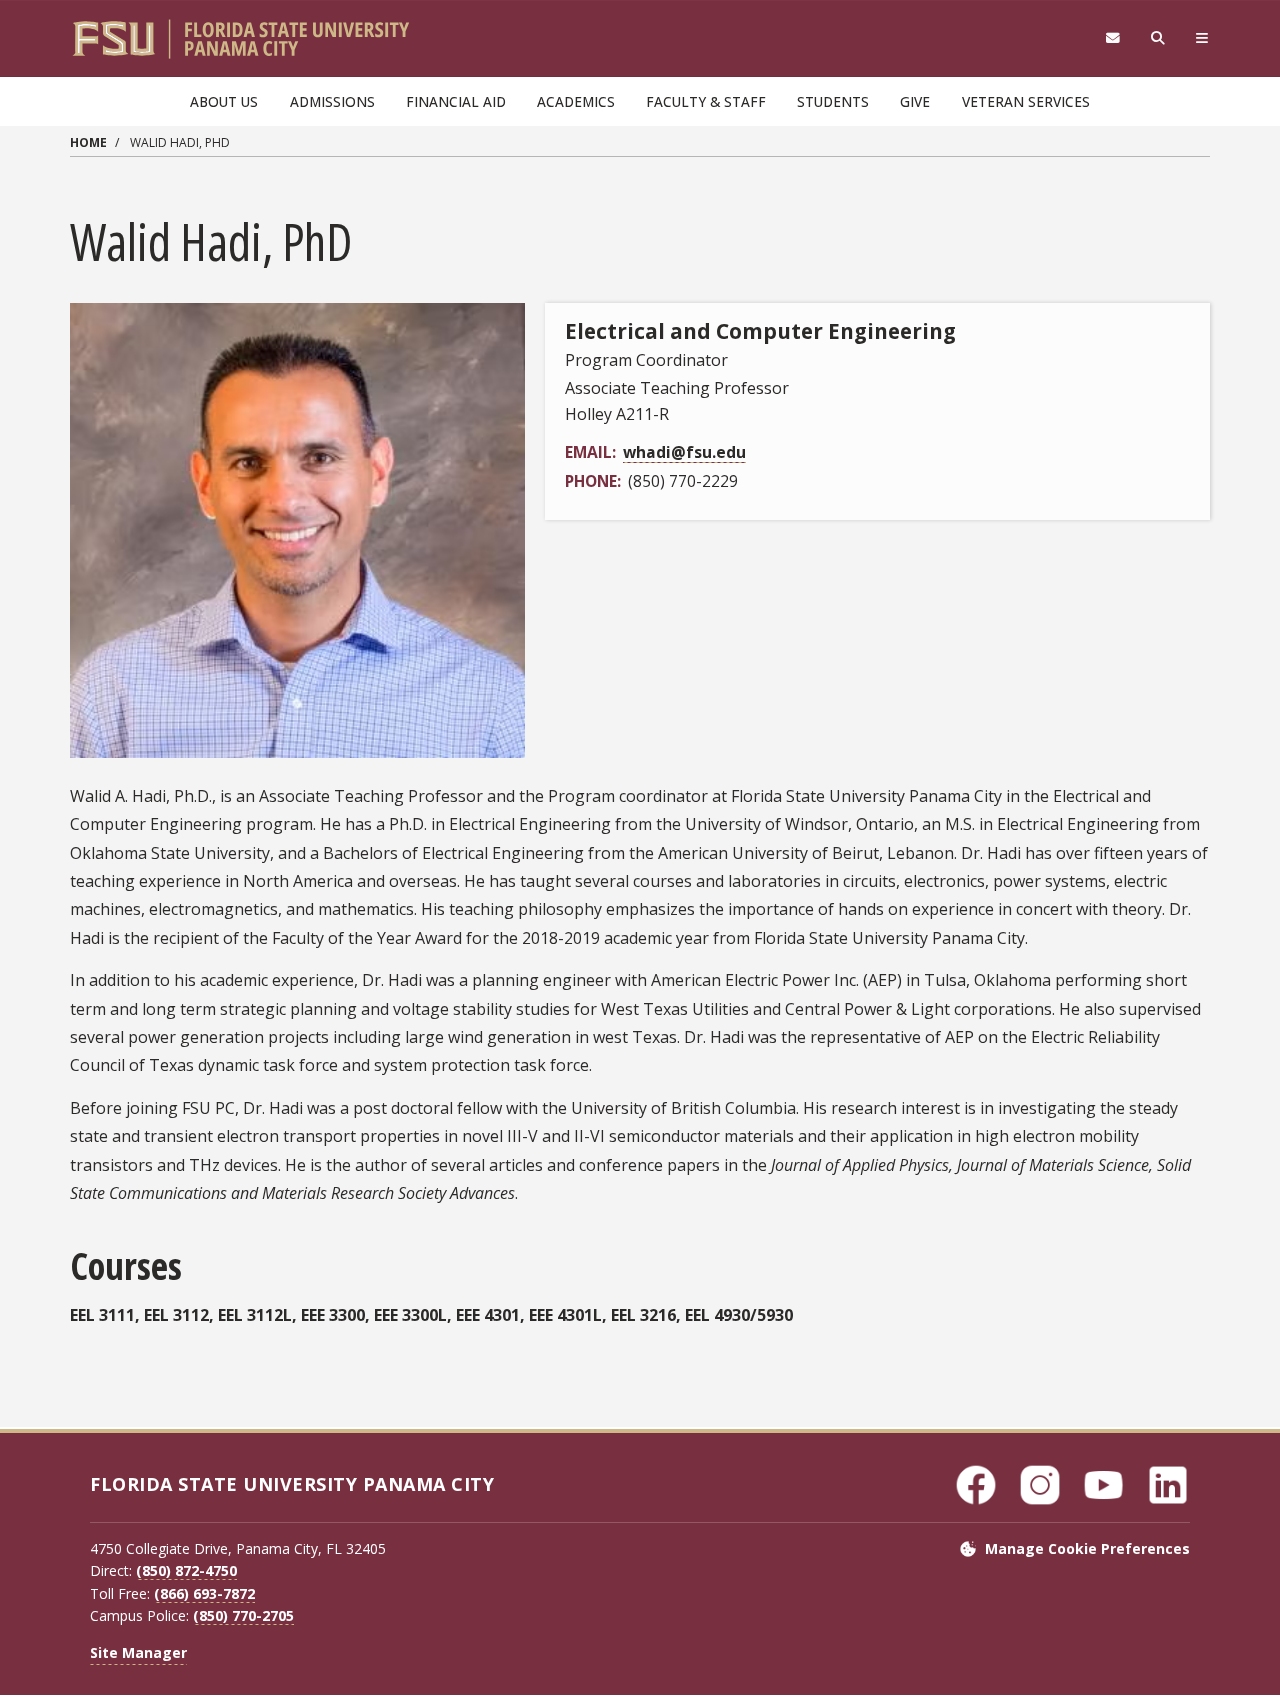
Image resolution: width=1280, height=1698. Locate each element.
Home (88, 142)
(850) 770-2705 (243, 1615)
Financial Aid (456, 101)
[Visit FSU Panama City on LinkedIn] (1168, 1485)
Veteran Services (1026, 101)
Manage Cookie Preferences (1087, 1548)
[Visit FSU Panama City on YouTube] (1104, 1485)
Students (833, 101)
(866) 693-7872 (204, 1593)
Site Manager (138, 1652)
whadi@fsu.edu (684, 452)
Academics (576, 101)
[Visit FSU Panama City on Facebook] (976, 1485)
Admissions (332, 101)
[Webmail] (1112, 38)
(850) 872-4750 (186, 1570)
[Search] (1158, 38)
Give (915, 101)
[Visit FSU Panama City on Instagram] (1040, 1485)
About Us (224, 101)
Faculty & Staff (706, 101)
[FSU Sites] (1202, 38)
